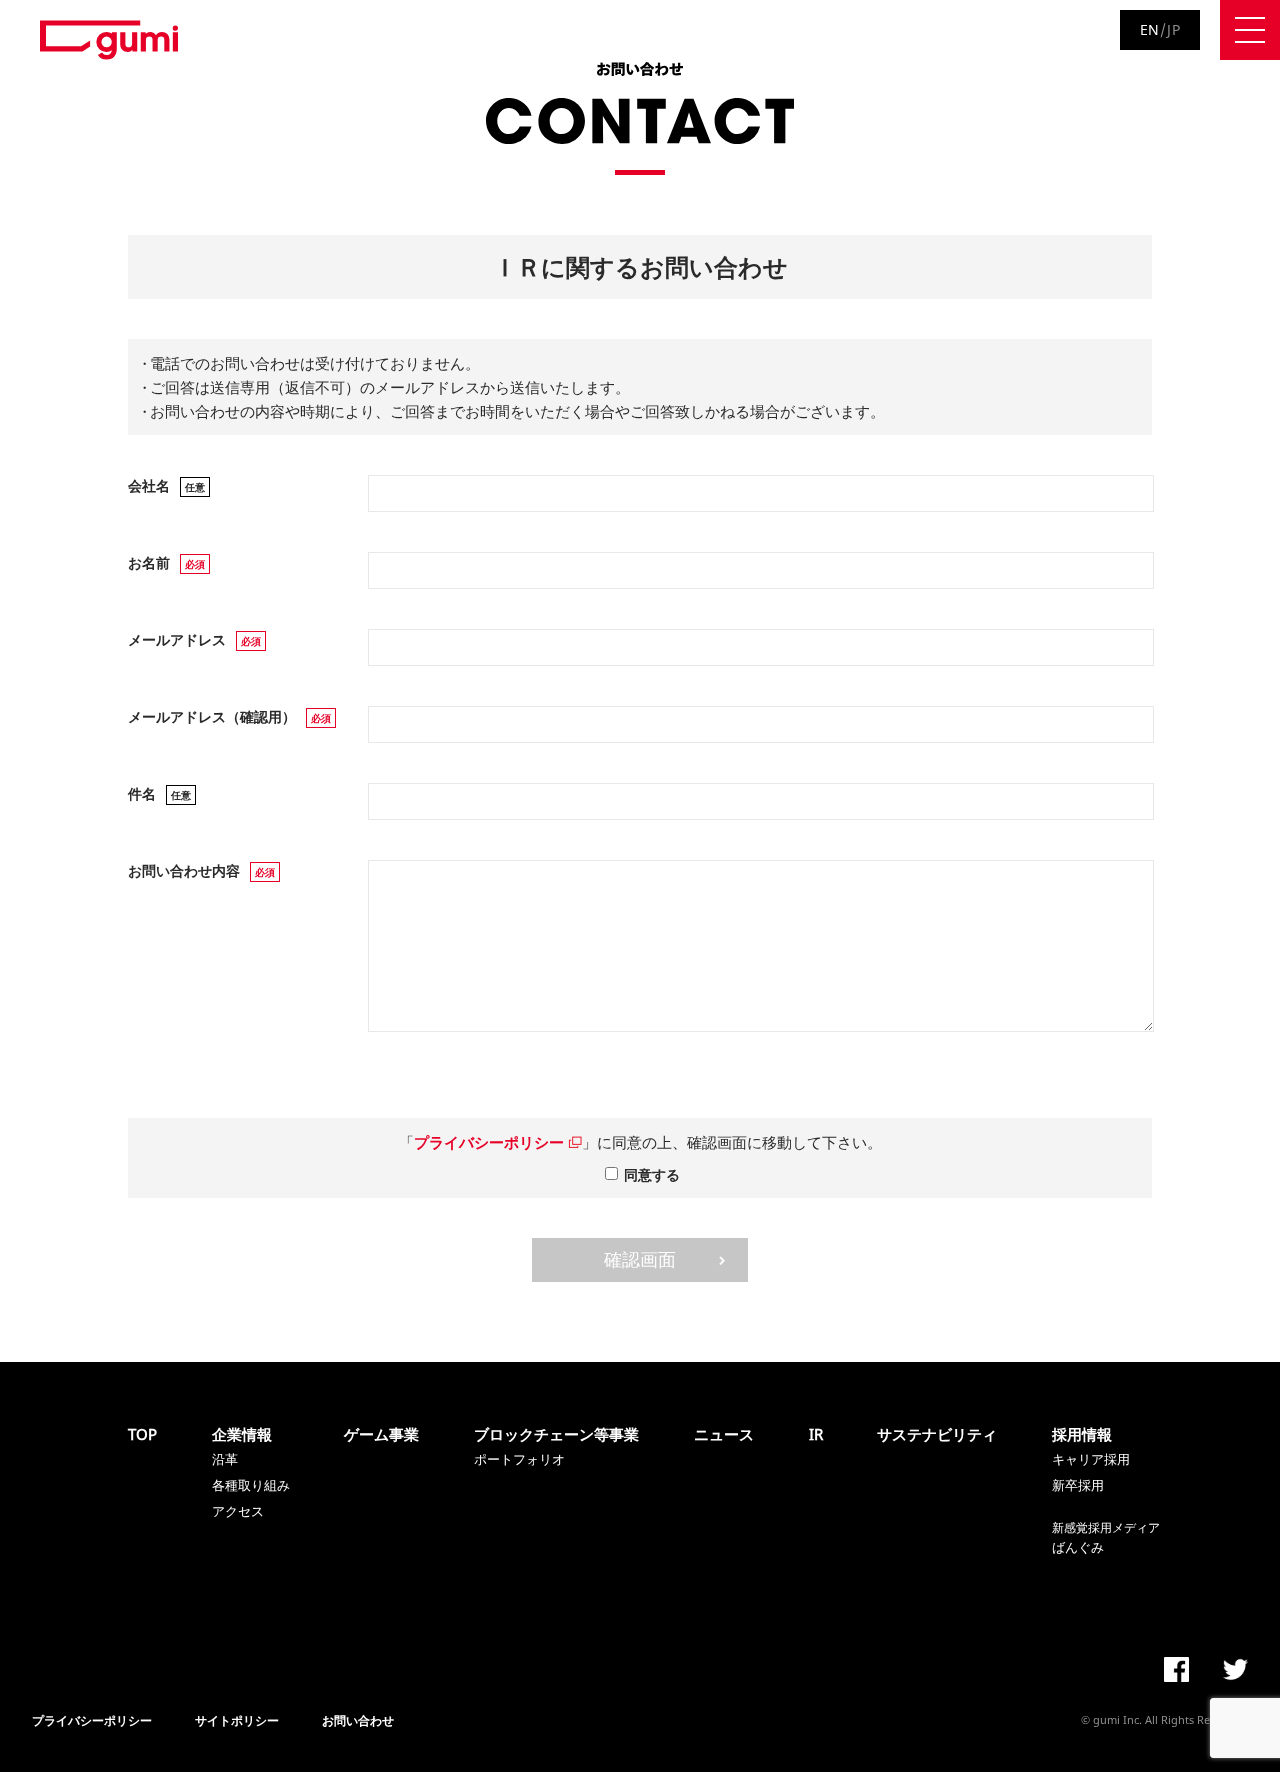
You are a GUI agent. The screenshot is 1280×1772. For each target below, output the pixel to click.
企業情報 (242, 1434)
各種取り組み (251, 1485)
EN (1150, 29)
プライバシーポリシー (491, 1142)
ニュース (724, 1434)
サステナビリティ (937, 1434)
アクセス (238, 1511)
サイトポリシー (237, 1720)
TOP (142, 1434)
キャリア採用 (1091, 1459)
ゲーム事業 (381, 1434)
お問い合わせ (358, 1720)
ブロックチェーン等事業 (556, 1434)
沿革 (225, 1459)
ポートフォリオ (519, 1459)
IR (816, 1434)
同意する (652, 1174)
